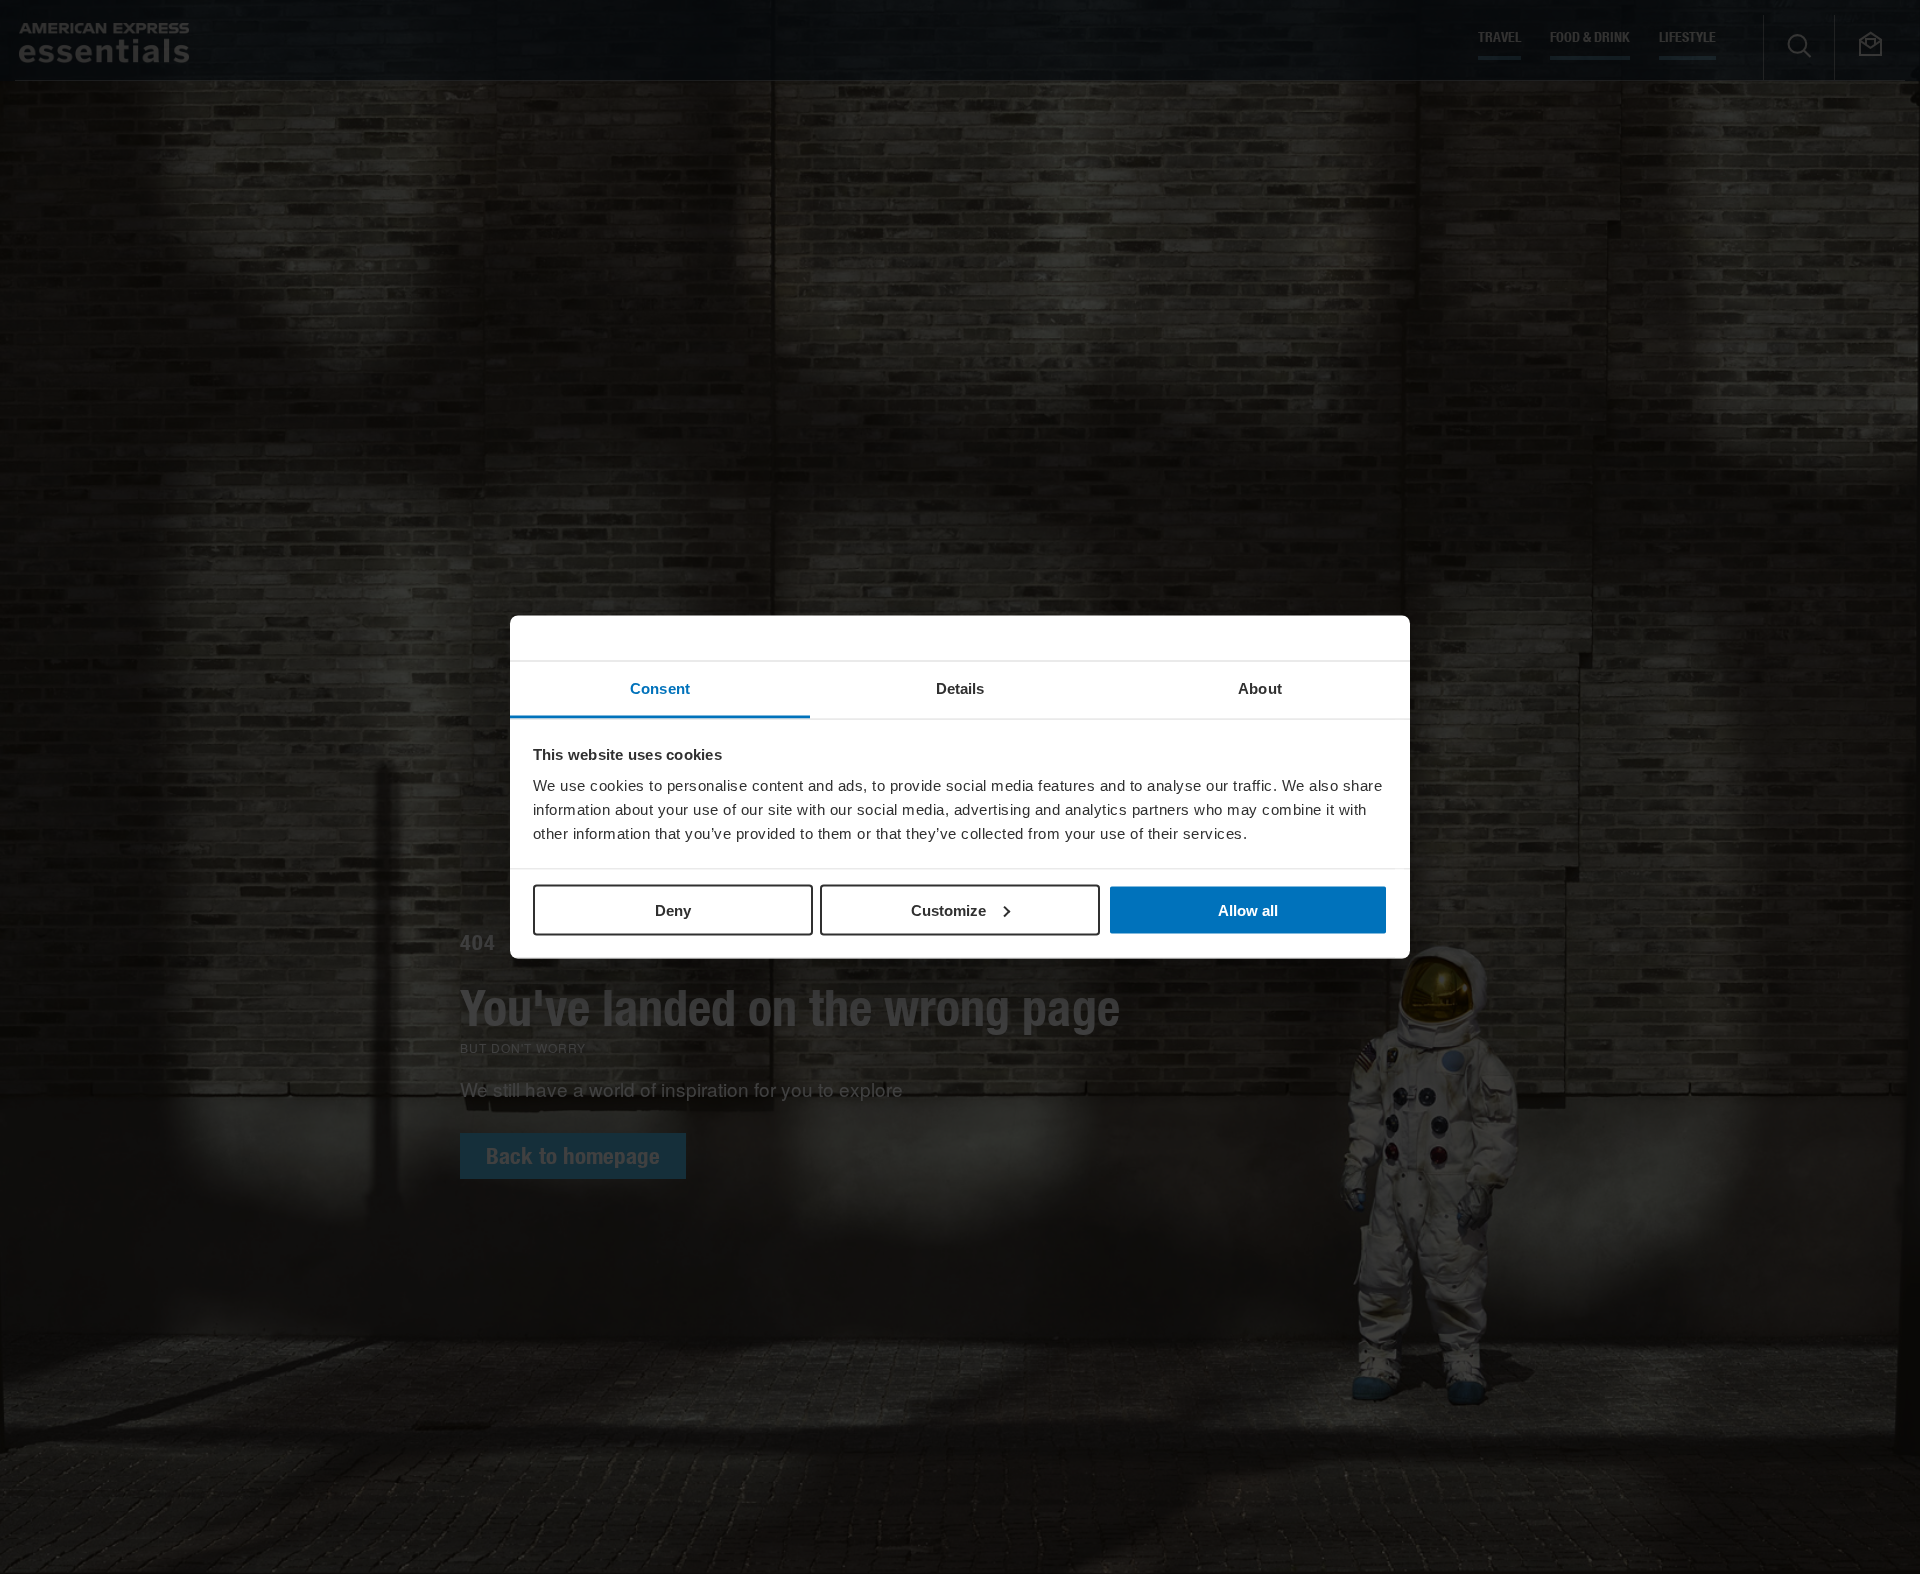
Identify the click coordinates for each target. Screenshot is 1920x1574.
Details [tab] (960, 688)
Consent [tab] (660, 688)
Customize (948, 909)
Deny (673, 909)
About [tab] (1260, 688)
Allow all (1248, 909)
